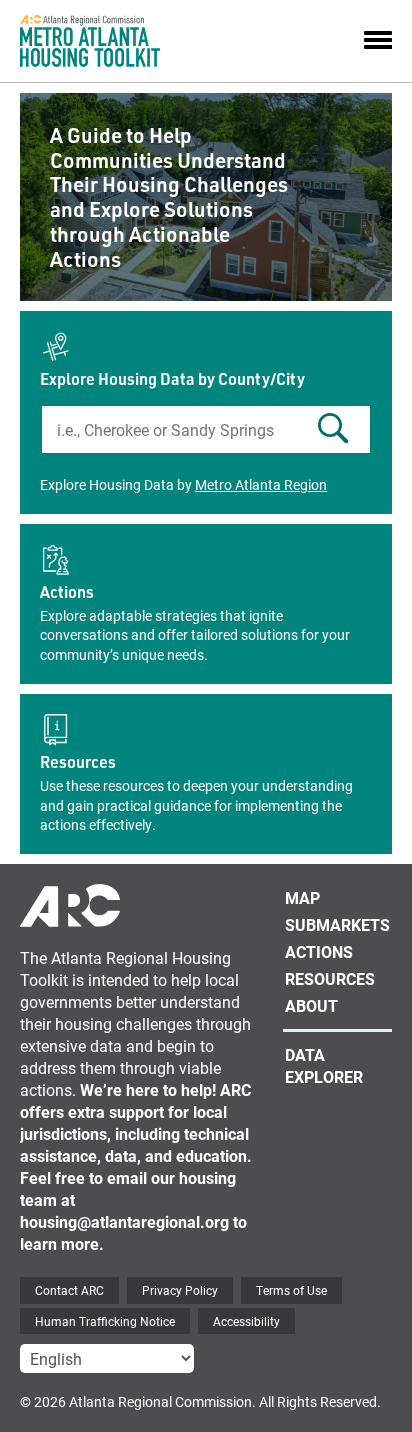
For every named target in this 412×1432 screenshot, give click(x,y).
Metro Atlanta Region (261, 484)
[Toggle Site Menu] (378, 41)
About (311, 1005)
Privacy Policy (180, 1290)
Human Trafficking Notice (105, 1321)
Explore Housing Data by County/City (172, 378)
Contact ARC (69, 1290)
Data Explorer (324, 1065)
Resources (78, 761)
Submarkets (337, 924)
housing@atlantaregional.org (124, 1221)
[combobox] (206, 429)
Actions (67, 591)
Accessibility (246, 1321)
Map (302, 897)
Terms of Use (291, 1290)
